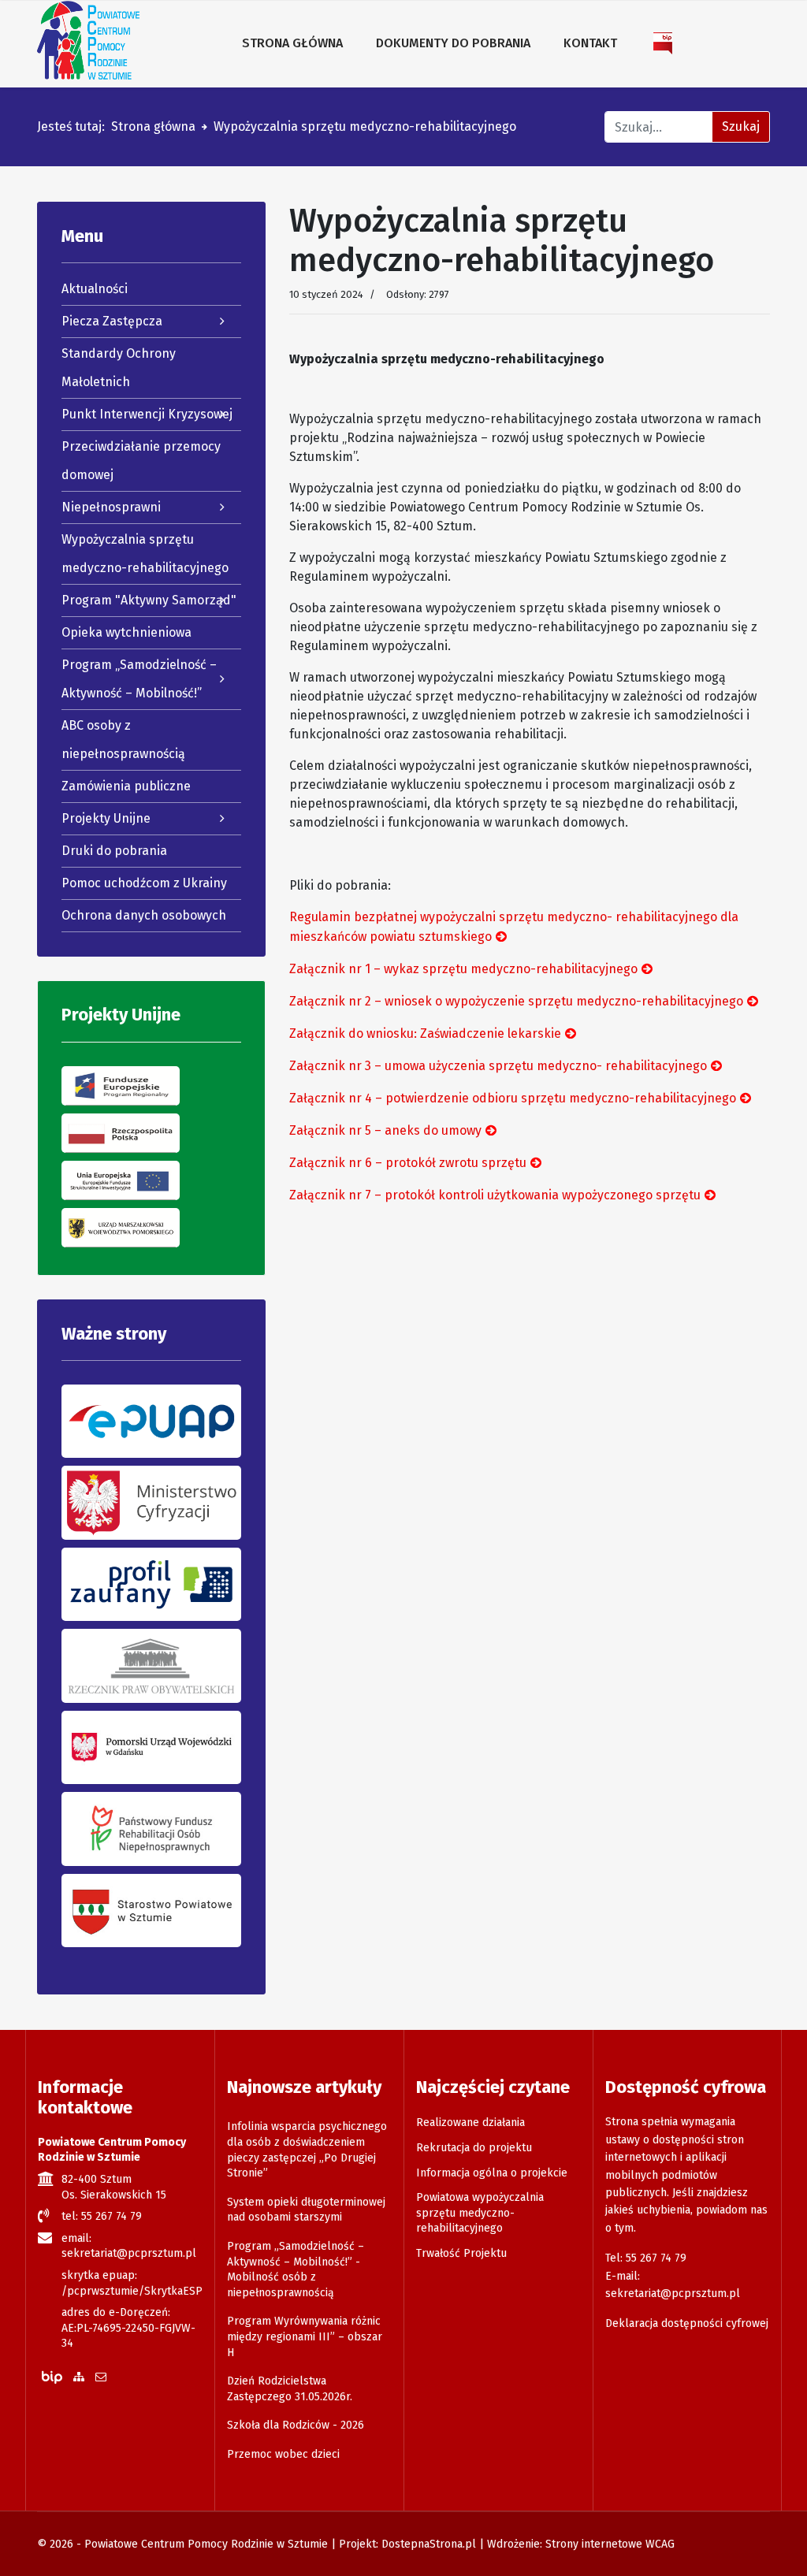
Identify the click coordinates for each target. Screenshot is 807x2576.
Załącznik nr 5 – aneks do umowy (385, 1130)
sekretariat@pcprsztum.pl (673, 2293)
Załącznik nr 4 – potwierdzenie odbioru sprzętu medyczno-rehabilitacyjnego (513, 1098)
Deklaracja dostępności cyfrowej (687, 2323)
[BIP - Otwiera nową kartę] (664, 43)
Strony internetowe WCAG (610, 2544)
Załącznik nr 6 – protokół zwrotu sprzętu (408, 1163)
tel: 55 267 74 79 (102, 2216)
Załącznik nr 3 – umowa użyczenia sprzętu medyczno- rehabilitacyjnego (498, 1066)
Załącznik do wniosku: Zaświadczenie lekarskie (425, 1033)
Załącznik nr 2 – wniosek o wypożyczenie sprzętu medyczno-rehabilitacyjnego (516, 1001)
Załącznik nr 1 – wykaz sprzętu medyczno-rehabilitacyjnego (463, 969)
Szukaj (741, 126)
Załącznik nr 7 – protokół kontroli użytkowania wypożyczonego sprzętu (495, 1195)
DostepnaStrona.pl (429, 2544)
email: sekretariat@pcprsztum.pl (129, 2246)
